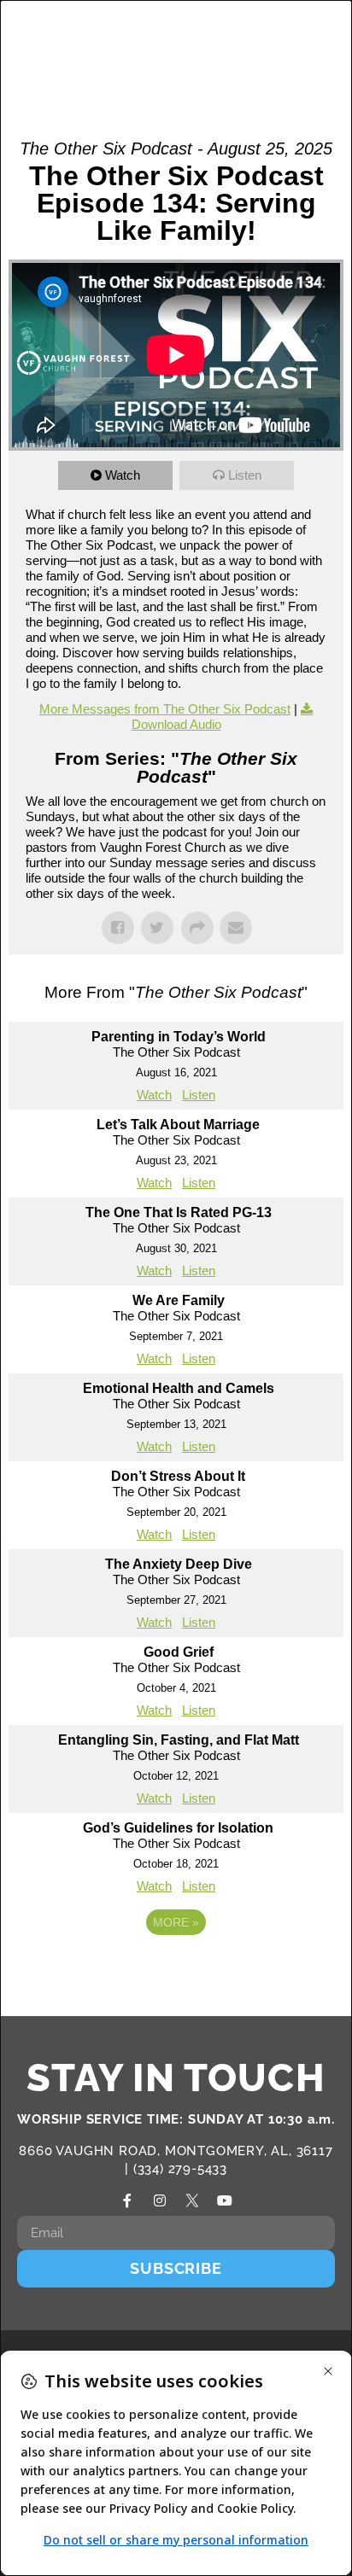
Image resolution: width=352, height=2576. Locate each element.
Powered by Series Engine (176, 1969)
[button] (276, 45)
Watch (123, 475)
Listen (245, 475)
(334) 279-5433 (180, 2169)
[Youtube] (225, 2200)
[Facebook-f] (127, 2200)
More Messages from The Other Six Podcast (165, 709)
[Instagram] (160, 2200)
